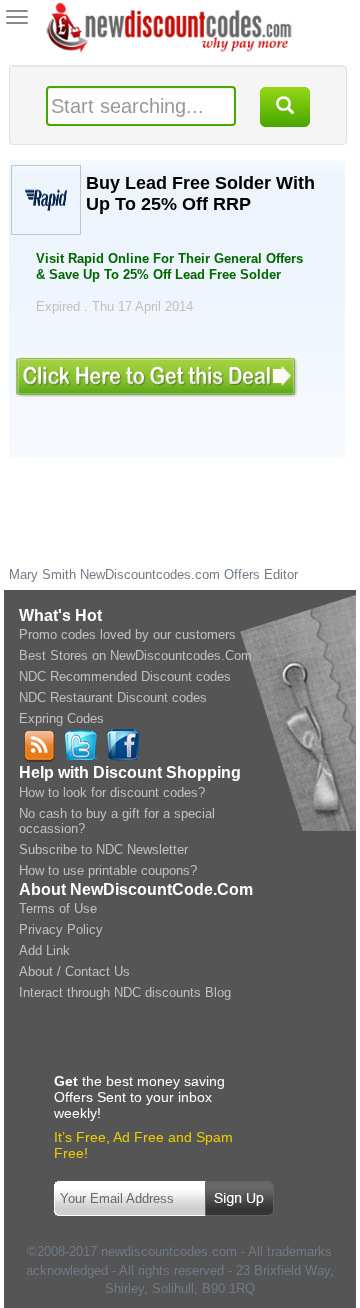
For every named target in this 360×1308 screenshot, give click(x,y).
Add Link (44, 950)
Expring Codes (61, 718)
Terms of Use (58, 908)
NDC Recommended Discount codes (125, 676)
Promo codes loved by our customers (127, 634)
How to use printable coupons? (108, 870)
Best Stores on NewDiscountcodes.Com (135, 655)
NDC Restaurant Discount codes (113, 697)
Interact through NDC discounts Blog (125, 992)
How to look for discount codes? (112, 792)
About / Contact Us (74, 971)
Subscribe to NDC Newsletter (103, 849)
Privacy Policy (61, 929)
